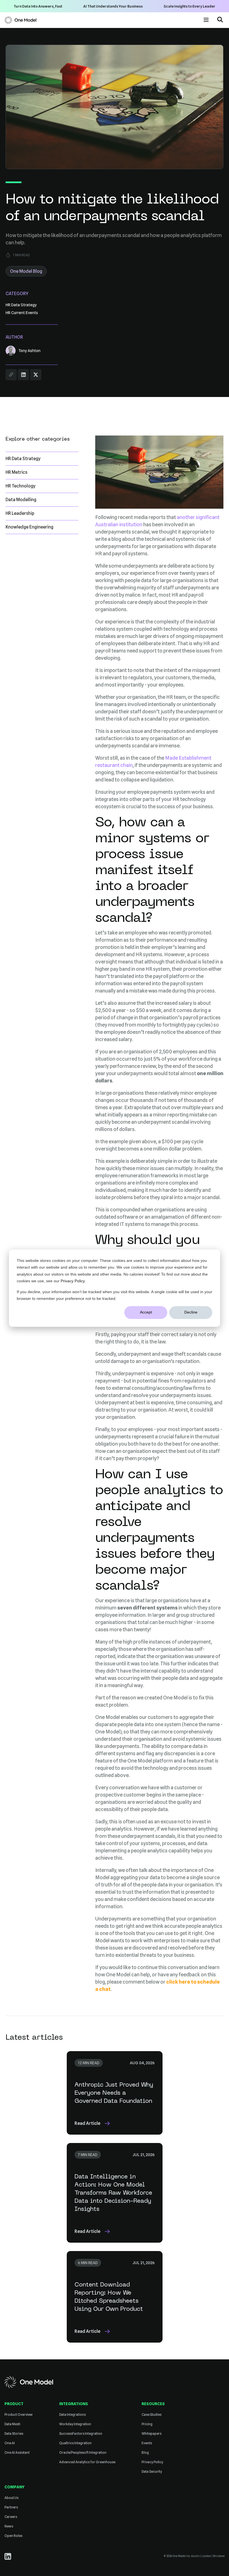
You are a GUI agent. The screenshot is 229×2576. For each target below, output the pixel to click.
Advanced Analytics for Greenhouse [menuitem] (87, 2462)
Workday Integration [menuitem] (75, 2424)
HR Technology (21, 486)
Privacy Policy (73, 1281)
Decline (191, 1312)
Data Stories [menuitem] (14, 2433)
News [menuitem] (9, 2526)
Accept (146, 1312)
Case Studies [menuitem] (152, 2414)
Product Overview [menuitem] (19, 2414)
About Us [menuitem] (11, 2498)
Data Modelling (21, 500)
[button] (220, 20)
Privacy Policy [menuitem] (152, 2462)
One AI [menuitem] (10, 2443)
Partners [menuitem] (11, 2507)
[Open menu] (206, 20)
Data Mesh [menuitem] (12, 2424)
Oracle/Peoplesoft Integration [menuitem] (83, 2452)
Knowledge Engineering (29, 527)
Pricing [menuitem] (147, 2424)
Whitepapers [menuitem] (152, 2433)
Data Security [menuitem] (152, 2471)
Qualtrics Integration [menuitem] (75, 2443)
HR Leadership (20, 513)
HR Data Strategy (23, 459)
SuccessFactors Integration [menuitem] (81, 2433)
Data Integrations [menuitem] (72, 2414)
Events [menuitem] (147, 2443)
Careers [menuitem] (11, 2517)
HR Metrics (16, 472)
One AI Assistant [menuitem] (17, 2452)
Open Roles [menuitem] (13, 2536)
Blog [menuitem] (145, 2452)
